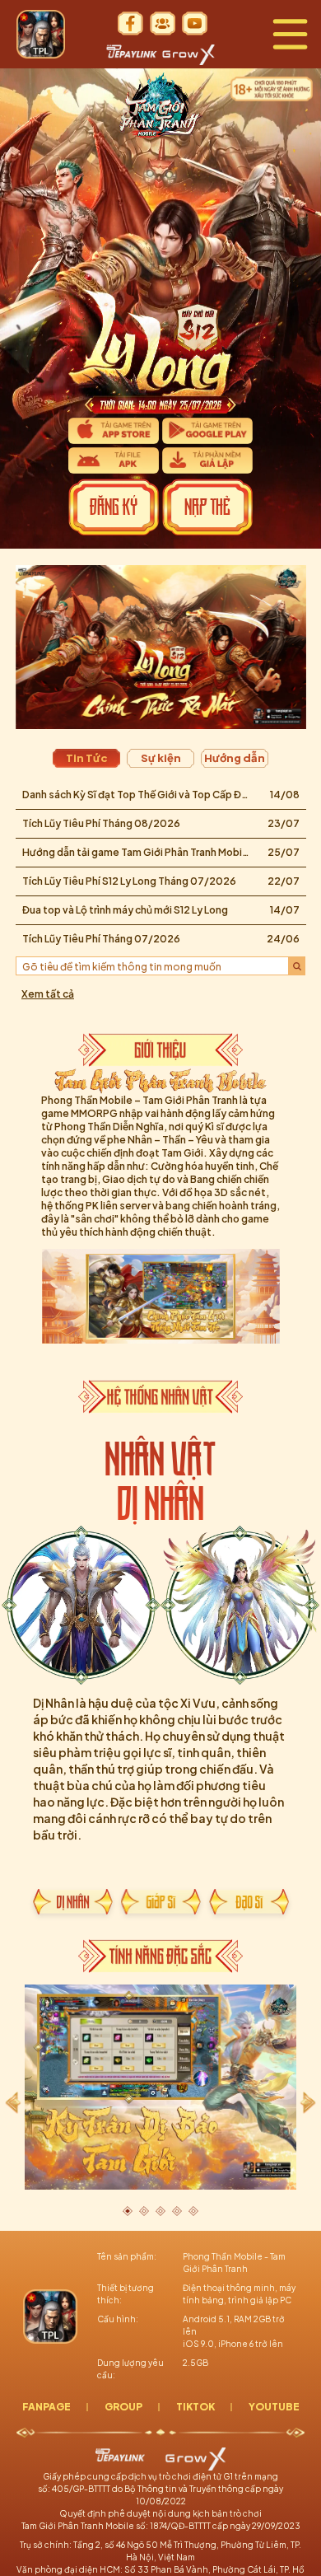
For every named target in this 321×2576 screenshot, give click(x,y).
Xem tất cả (48, 994)
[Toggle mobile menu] (290, 34)
